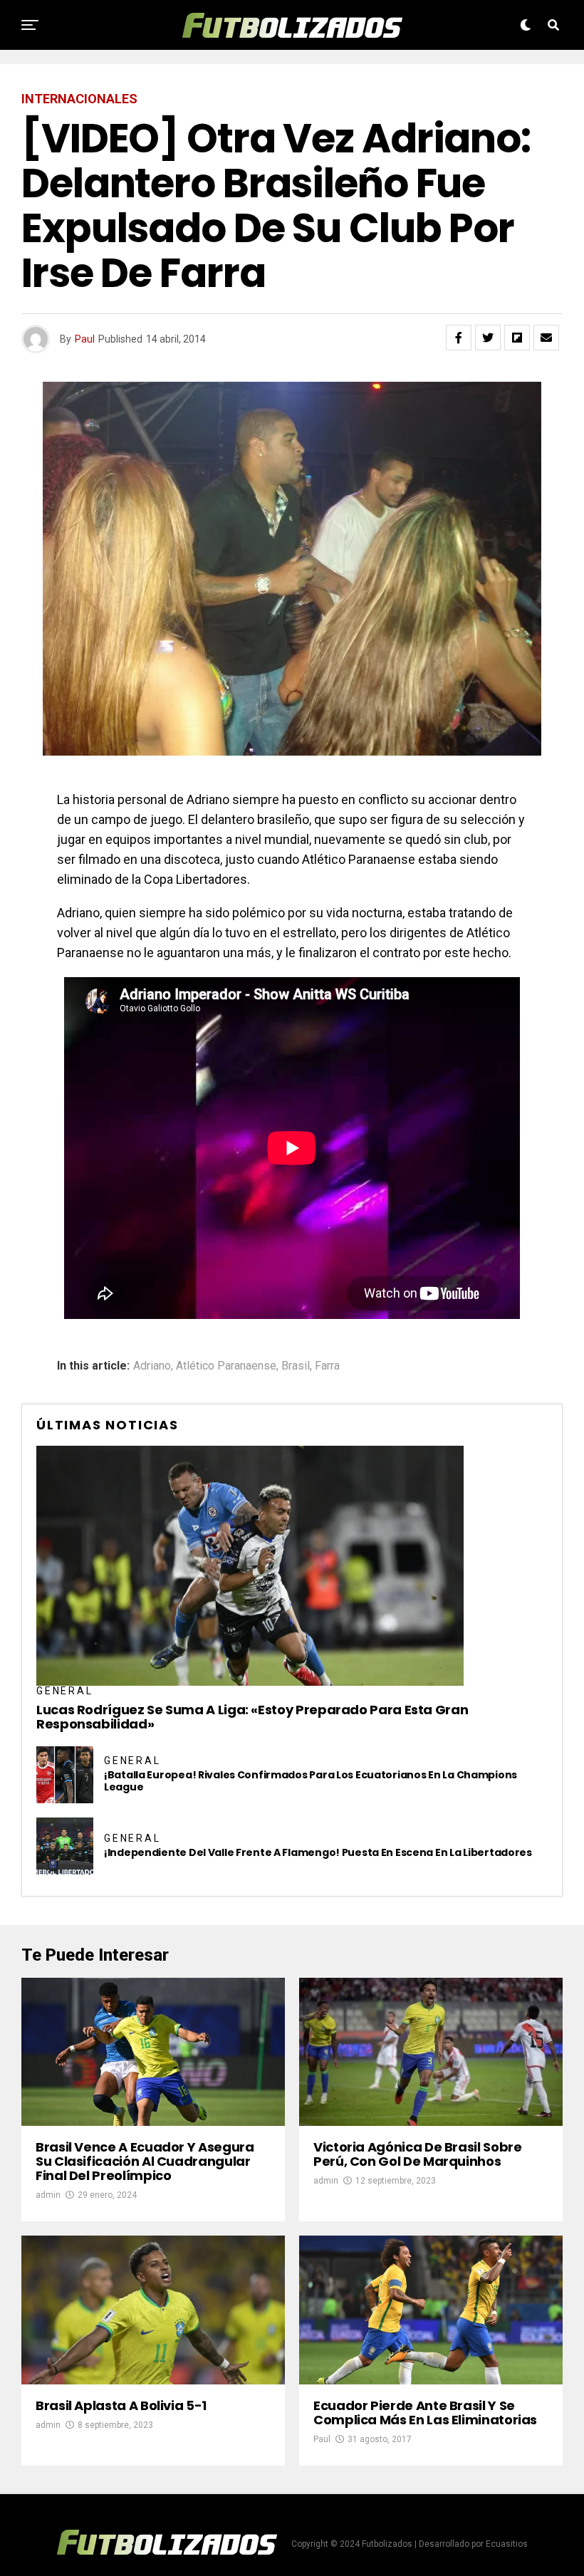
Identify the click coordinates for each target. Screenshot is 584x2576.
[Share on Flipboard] (517, 338)
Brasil (296, 1366)
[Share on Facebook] (459, 338)
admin (48, 2195)
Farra (327, 1366)
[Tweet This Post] (488, 338)
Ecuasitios (507, 2544)
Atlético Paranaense (226, 1366)
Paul (85, 339)
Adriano (152, 1366)
